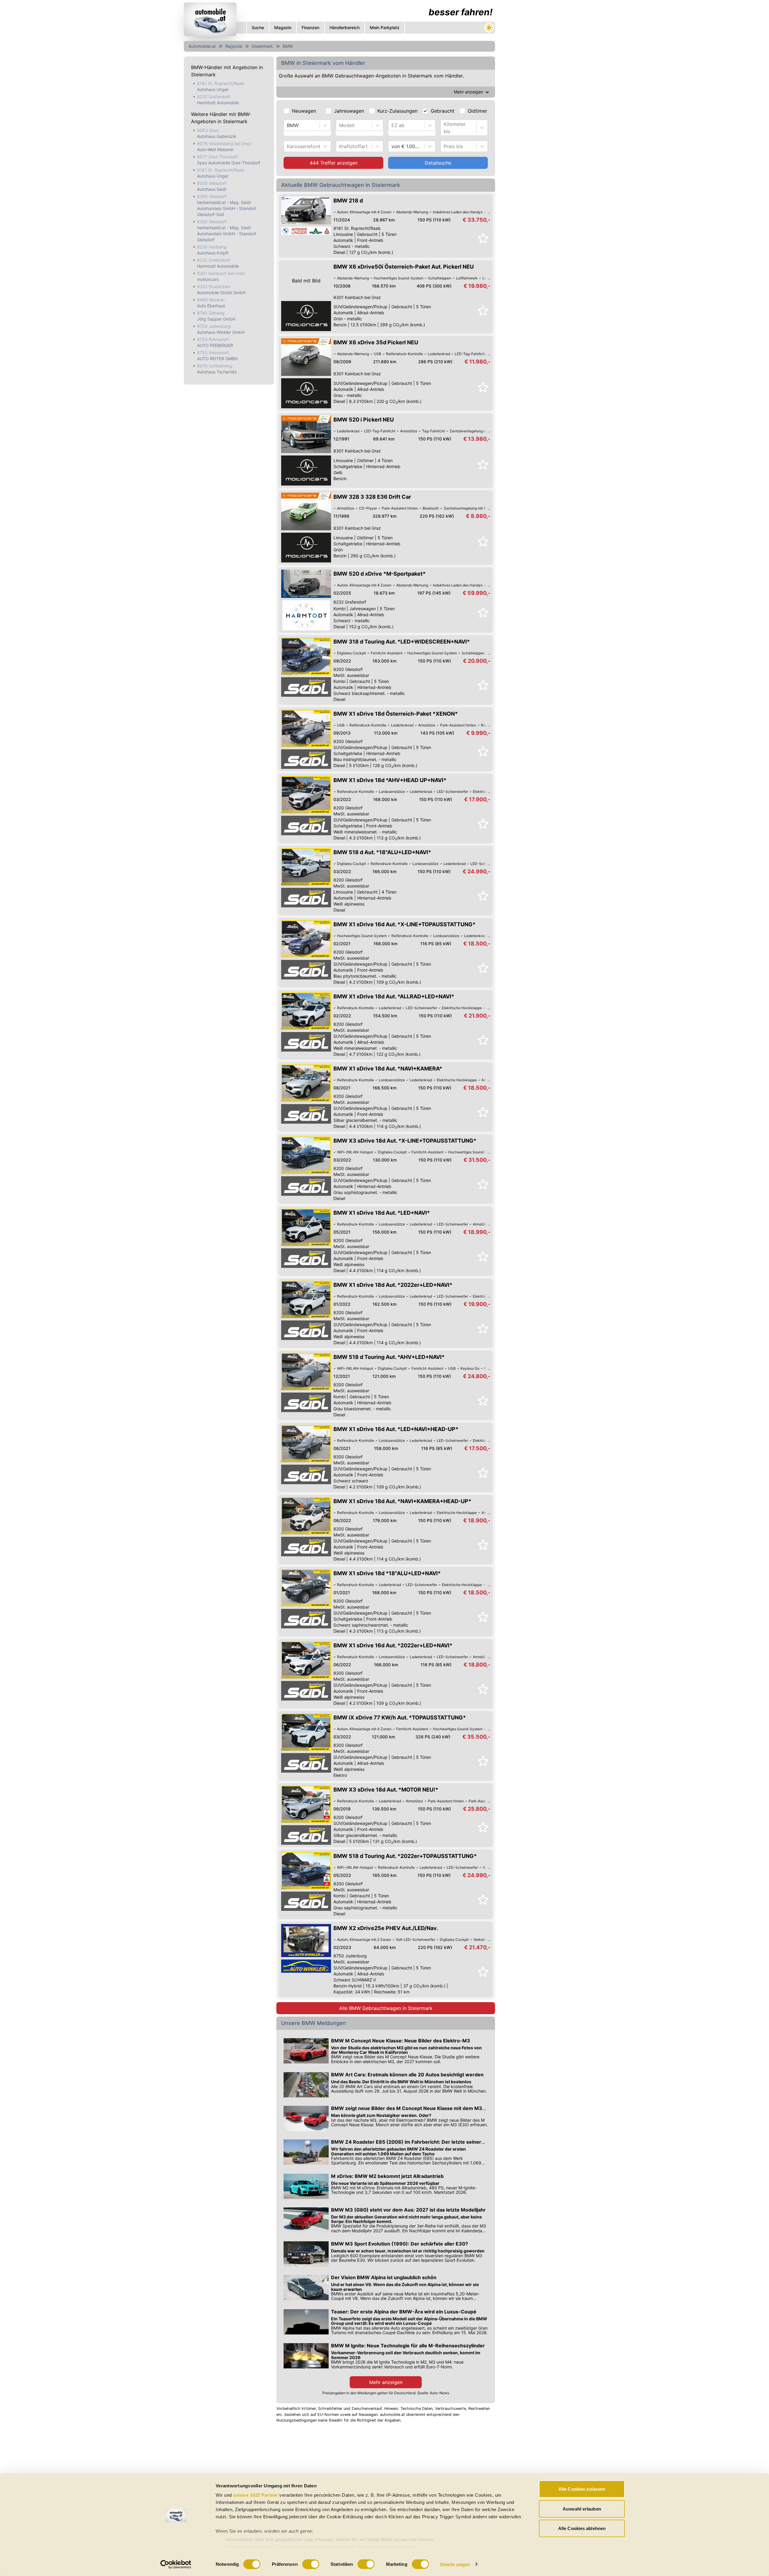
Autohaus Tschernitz (217, 372)
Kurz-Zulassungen (397, 111)
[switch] (311, 2564)
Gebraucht (443, 111)
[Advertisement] (339, 2471)
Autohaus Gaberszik (217, 136)
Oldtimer (477, 111)
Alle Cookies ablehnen (582, 2528)
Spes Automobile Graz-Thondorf (229, 163)
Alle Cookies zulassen (582, 2489)
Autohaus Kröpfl (213, 253)
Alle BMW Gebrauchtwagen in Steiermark (386, 2008)
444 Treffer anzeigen (334, 163)
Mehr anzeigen (386, 2382)
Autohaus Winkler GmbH (221, 332)
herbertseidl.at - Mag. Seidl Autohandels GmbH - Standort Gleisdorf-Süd (227, 208)
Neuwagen (304, 111)
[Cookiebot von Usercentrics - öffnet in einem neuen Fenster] (176, 2564)
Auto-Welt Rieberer (215, 149)
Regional (234, 46)
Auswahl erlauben (582, 2509)
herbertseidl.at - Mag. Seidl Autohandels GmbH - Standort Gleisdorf (227, 234)
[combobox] (288, 125)
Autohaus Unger (213, 89)
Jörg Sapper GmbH (216, 319)
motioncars (208, 279)
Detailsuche (438, 163)
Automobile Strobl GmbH (221, 292)
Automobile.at (202, 46)
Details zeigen (455, 2564)
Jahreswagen (349, 111)
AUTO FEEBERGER (215, 345)
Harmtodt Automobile (218, 103)
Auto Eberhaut (211, 306)
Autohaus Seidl (212, 189)
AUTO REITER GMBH (217, 359)
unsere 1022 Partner (256, 2495)
